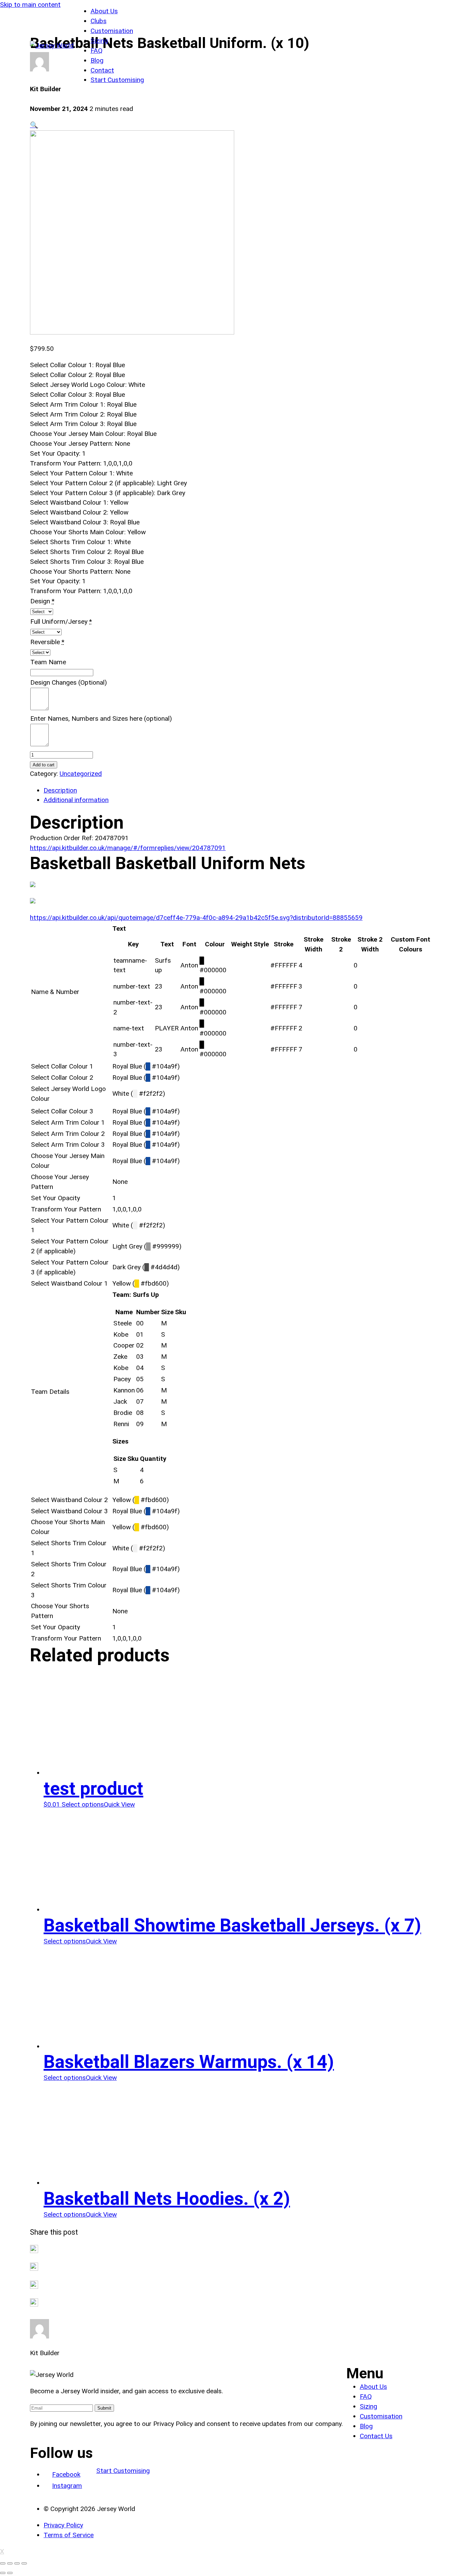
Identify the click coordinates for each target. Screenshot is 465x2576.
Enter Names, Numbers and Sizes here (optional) (101, 719)
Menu (365, 2373)
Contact (102, 70)
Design (40, 601)
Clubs (99, 21)
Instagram (67, 2486)
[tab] (239, 791)
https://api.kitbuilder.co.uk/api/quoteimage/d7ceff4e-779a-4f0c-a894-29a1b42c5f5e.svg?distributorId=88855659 (196, 918)
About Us (104, 11)
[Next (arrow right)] (10, 2573)
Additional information (76, 800)
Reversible (45, 642)
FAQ (97, 51)
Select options (83, 1804)
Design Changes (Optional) (69, 682)
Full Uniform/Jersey (59, 622)
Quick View (119, 1804)
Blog (97, 60)
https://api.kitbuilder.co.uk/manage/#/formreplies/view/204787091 (128, 848)
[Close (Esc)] (3, 2563)
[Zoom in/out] (24, 2563)
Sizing (99, 41)
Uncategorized (81, 774)
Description (60, 790)
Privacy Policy (63, 2525)
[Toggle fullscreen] (17, 2563)
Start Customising (117, 80)
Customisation (112, 31)
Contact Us (376, 2436)
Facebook (66, 2474)
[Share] (10, 2563)
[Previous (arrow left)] (3, 2573)
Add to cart (44, 765)
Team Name (48, 662)
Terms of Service (69, 2535)
